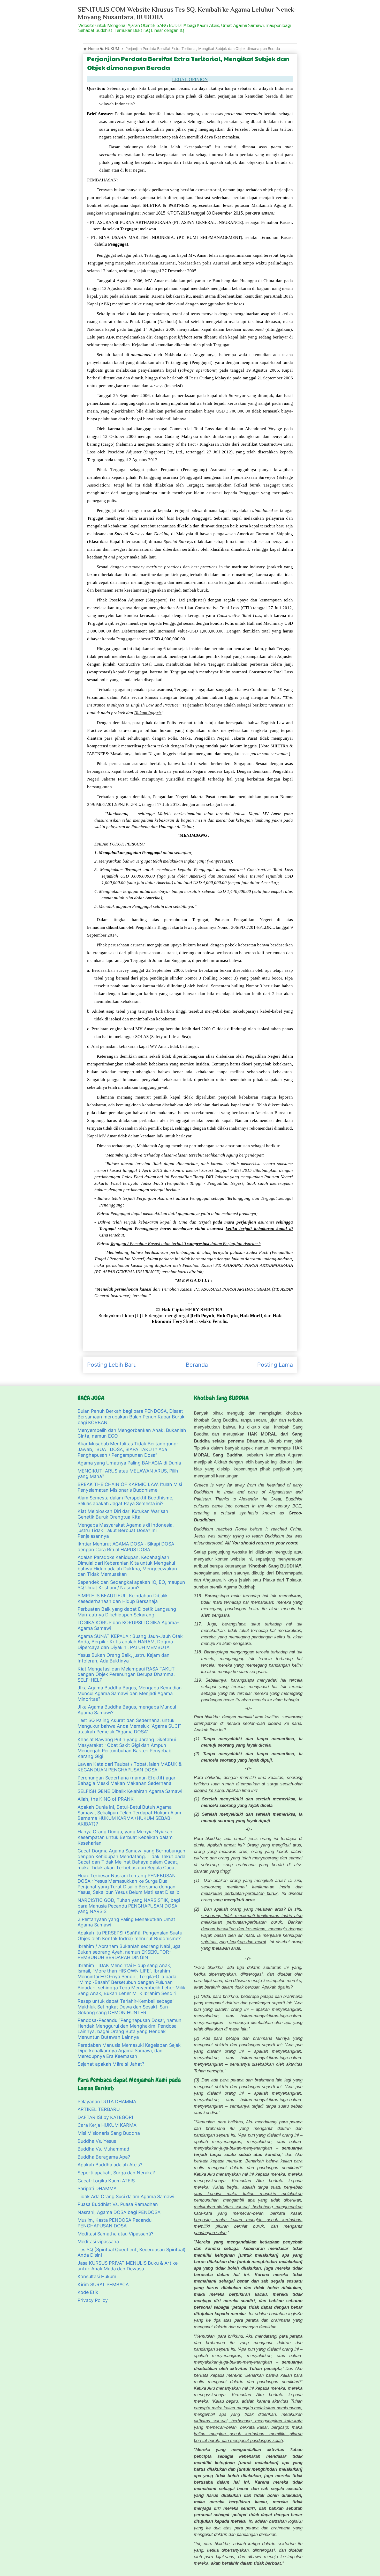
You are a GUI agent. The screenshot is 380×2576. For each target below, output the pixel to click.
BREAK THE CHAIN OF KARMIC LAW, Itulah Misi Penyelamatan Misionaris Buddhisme (130, 1487)
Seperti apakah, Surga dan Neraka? (116, 2173)
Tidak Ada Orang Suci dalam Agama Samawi (126, 2196)
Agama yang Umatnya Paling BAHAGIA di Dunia (129, 1463)
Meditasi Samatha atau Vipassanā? (115, 2234)
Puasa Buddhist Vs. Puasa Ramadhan (118, 2204)
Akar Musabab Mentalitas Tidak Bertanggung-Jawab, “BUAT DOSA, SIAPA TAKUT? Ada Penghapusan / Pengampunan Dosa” (128, 1449)
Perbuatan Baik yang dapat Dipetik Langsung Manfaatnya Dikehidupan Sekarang (127, 1612)
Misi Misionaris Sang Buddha (109, 2133)
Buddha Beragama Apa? (104, 2157)
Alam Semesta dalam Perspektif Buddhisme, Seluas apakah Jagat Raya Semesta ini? (126, 1501)
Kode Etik (88, 2292)
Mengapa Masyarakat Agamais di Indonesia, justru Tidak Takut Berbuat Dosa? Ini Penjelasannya (126, 1530)
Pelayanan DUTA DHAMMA (107, 2102)
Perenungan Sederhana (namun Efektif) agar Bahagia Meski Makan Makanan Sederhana (127, 1781)
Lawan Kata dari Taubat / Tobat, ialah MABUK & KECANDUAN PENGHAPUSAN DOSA (130, 1767)
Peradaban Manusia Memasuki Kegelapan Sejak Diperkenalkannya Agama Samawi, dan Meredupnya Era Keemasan (129, 2051)
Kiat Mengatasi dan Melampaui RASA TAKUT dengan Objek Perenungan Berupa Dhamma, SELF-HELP (126, 1674)
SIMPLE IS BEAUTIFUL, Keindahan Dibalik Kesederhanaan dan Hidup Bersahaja (123, 1598)
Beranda (197, 1365)
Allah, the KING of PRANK (106, 1799)
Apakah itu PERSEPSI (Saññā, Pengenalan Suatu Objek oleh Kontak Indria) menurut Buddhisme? (130, 1936)
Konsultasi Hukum (97, 2276)
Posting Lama (275, 1365)
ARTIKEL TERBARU (99, 2109)
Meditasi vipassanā (98, 2242)
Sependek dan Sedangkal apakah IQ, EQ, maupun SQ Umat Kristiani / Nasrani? (131, 1585)
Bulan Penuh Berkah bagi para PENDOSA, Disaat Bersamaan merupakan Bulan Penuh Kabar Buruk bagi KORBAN (131, 1417)
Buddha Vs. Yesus (97, 2141)
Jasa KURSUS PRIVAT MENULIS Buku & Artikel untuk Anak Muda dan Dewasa (128, 2266)
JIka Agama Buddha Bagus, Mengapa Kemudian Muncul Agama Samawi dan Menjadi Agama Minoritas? (130, 1693)
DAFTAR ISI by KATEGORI (105, 2117)
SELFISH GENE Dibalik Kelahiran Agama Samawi (130, 1791)
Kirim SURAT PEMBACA (103, 2284)
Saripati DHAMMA (97, 2188)
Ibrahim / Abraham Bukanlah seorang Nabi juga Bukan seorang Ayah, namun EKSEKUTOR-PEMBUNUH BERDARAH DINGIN (129, 1952)
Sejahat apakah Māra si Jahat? (111, 2064)
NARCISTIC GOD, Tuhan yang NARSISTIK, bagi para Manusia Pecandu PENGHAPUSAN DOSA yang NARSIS (129, 1906)
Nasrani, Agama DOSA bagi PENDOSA (119, 2212)
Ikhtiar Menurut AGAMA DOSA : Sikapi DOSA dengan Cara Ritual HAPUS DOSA (126, 1547)
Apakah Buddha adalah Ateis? (110, 2165)
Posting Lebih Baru (112, 1365)
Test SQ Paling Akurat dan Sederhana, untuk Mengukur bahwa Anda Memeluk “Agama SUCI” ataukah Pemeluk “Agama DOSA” (129, 1726)
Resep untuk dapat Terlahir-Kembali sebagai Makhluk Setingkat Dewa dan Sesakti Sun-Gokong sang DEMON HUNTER (126, 2007)
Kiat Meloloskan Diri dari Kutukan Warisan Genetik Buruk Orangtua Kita (123, 1514)
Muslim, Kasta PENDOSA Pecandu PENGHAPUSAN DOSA (115, 2223)
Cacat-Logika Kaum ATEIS (106, 2181)
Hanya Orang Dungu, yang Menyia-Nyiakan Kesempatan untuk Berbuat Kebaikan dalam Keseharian (125, 1837)
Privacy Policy (93, 2300)
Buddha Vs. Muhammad (103, 2149)
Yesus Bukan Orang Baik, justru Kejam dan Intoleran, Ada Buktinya (124, 1658)
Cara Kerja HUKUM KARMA (107, 2125)
